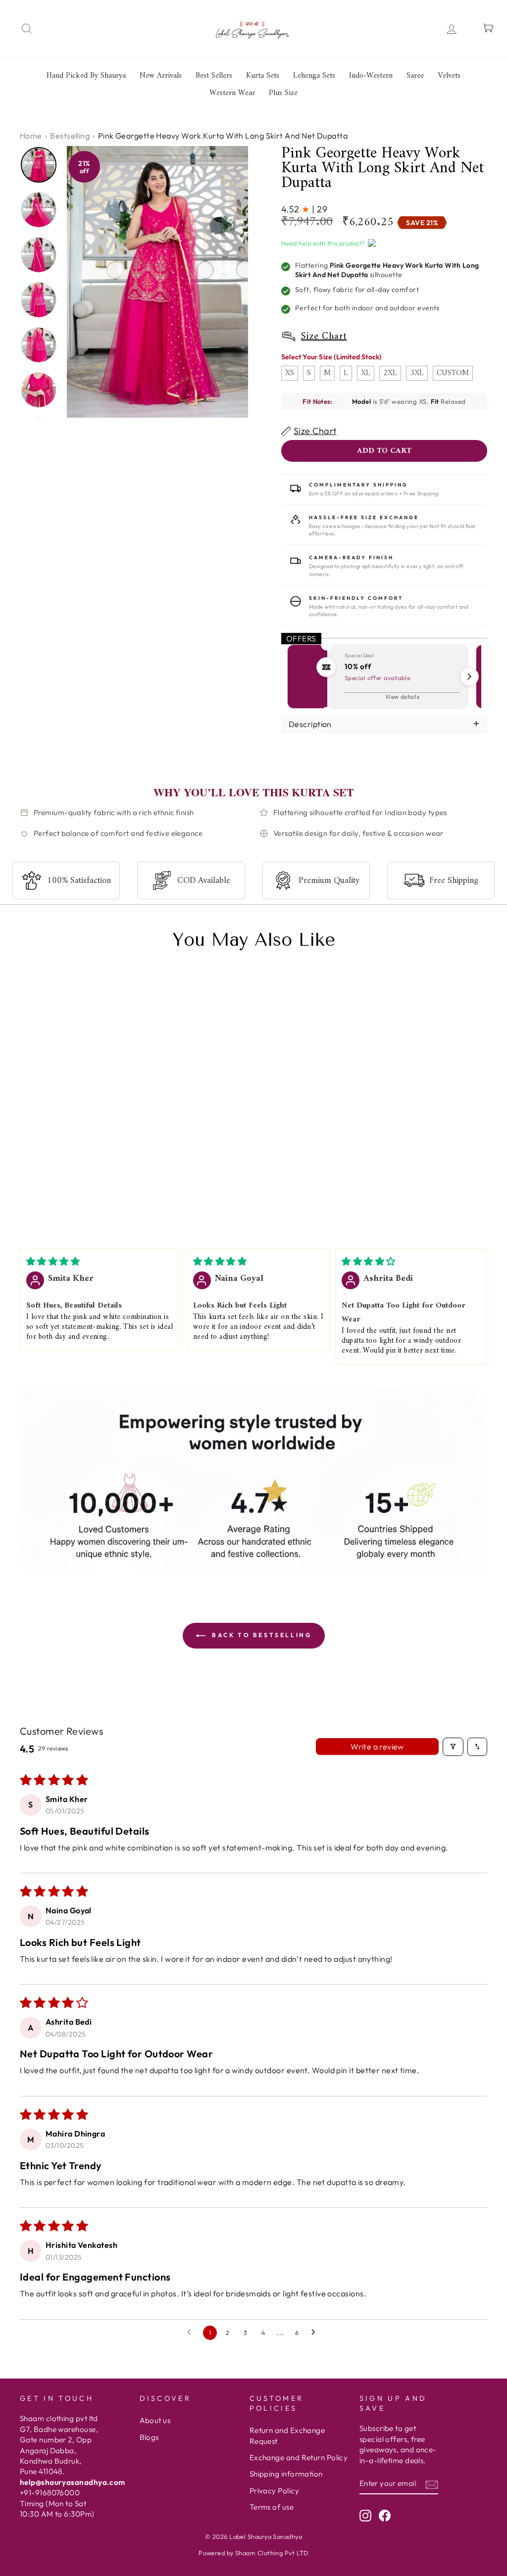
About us (155, 2420)
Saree (415, 76)
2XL (390, 373)
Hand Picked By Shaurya (86, 76)
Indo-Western (371, 76)
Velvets (449, 76)
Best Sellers (214, 76)
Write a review (377, 1747)
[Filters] (453, 1747)
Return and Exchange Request (287, 2435)
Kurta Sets (263, 76)
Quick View (39, 1196)
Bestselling (70, 136)
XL (366, 373)
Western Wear (232, 93)
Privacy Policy (274, 2491)
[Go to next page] (316, 2333)
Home (31, 136)
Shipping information (286, 2474)
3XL (417, 373)
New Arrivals (161, 76)
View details (402, 697)
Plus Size (283, 93)
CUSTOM (453, 373)
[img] (53, 1261)
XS (290, 373)
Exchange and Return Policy (299, 2457)
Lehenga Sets (314, 76)
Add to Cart (99, 1196)
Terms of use (272, 2507)
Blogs (149, 2437)
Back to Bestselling (261, 1635)
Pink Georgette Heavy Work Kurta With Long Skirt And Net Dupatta (65, 1160)
